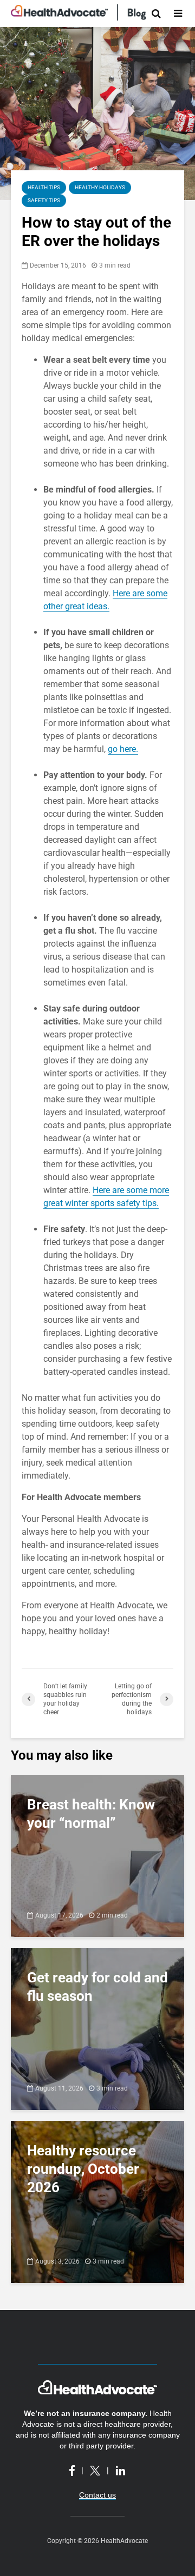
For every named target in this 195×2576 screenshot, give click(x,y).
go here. (123, 749)
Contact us (97, 2495)
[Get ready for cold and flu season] (97, 2028)
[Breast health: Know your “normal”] (97, 1855)
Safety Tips (44, 200)
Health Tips (44, 187)
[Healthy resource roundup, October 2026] (97, 2201)
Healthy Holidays (100, 187)
